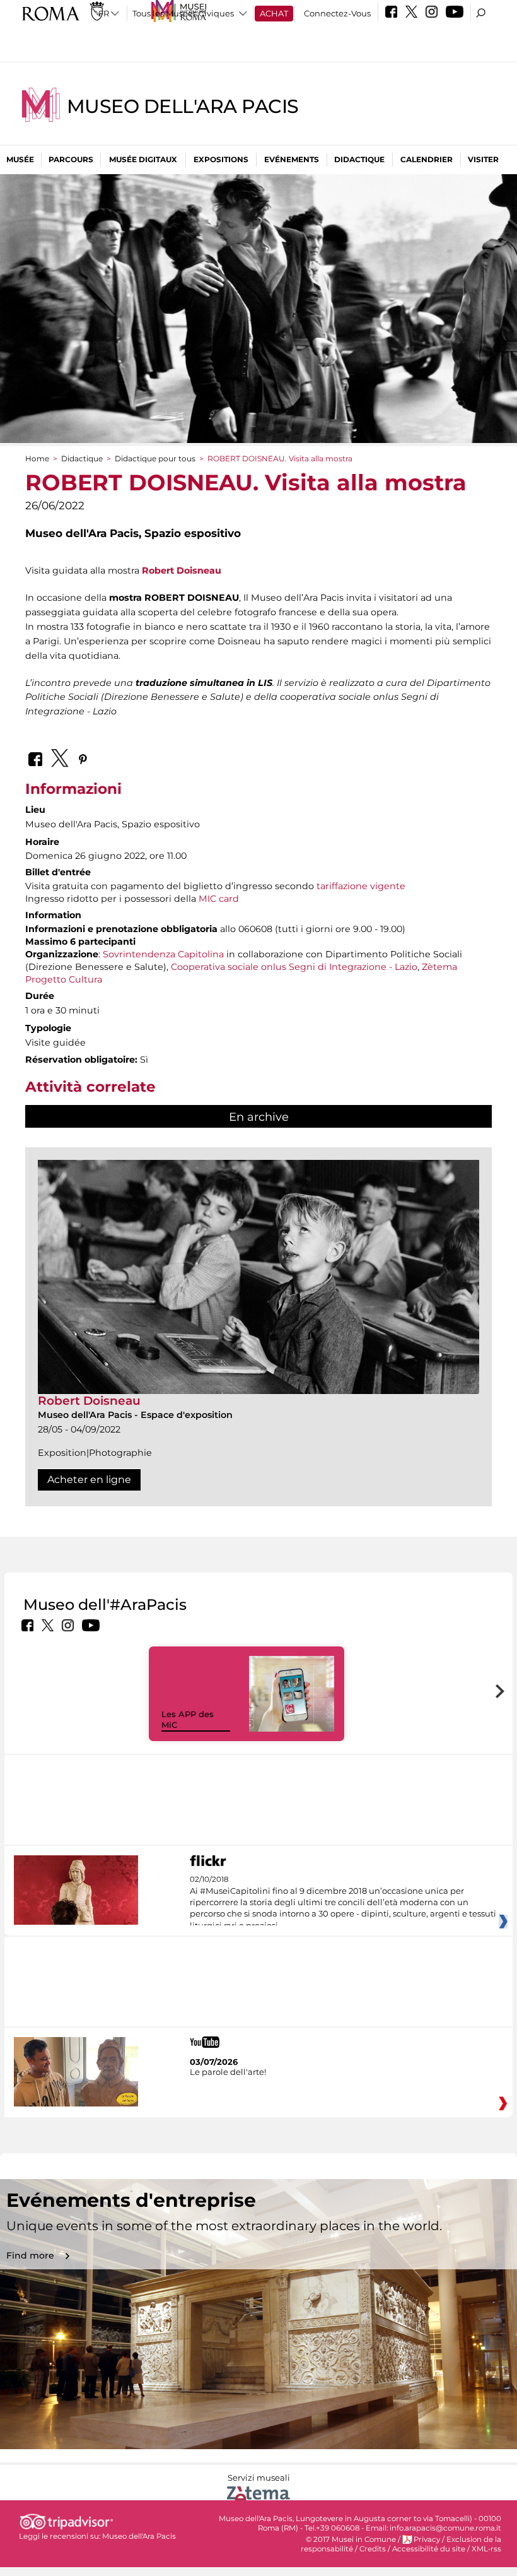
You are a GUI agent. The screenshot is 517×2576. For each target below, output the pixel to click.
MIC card (219, 899)
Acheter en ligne (89, 1480)
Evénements (292, 159)
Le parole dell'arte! (228, 2072)
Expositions (221, 159)
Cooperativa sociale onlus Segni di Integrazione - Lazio (293, 967)
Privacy (427, 2539)
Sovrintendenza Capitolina (163, 954)
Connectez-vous (337, 13)
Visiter (483, 159)
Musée (20, 159)
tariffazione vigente (361, 886)
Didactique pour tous (155, 458)
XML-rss (486, 2549)
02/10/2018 (343, 1903)
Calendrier (427, 159)
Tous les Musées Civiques (183, 13)
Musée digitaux (143, 159)
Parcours (71, 159)
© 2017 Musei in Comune (351, 2539)
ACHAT (274, 13)
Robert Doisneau (182, 570)
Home (37, 458)
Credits (373, 2549)
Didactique (359, 159)
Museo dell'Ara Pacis (183, 106)
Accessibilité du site (429, 2549)
